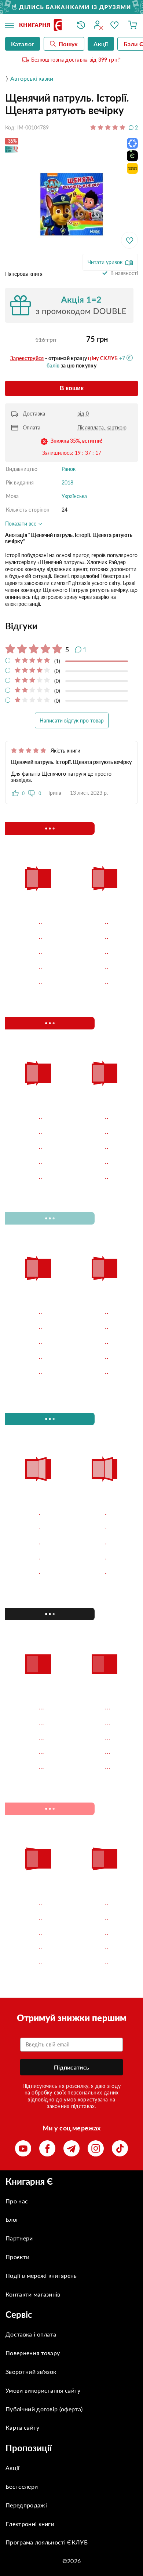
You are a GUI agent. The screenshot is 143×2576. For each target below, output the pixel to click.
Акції (13, 2468)
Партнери (19, 2238)
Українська (74, 496)
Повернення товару (33, 2353)
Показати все (21, 524)
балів (53, 365)
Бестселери (22, 2486)
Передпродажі (26, 2505)
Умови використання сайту (43, 2390)
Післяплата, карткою (102, 427)
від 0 (83, 414)
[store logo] (43, 25)
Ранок (69, 469)
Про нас (17, 2201)
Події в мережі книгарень (41, 2275)
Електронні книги (30, 2524)
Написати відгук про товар (72, 720)
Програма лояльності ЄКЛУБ (47, 2542)
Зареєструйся (27, 358)
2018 (67, 482)
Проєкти (17, 2257)
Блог (12, 2219)
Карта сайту (23, 2427)
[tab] (71, 626)
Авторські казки (32, 78)
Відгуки (21, 626)
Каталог (23, 44)
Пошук (68, 44)
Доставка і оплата (31, 2334)
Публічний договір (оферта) (44, 2409)
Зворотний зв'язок (31, 2372)
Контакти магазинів (33, 2294)
